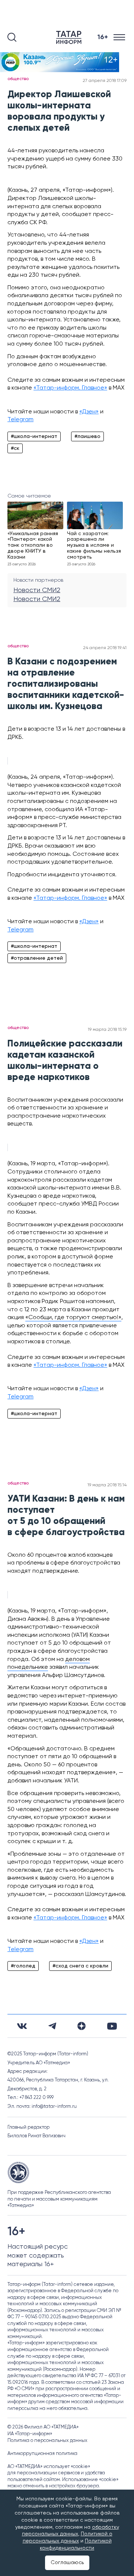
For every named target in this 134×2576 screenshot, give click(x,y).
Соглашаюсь (67, 2563)
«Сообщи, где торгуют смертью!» (73, 1318)
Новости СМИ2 (37, 590)
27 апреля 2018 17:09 (105, 81)
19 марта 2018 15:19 (107, 1030)
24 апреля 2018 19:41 (105, 648)
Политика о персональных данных (47, 2441)
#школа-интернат (34, 436)
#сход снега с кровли (80, 1966)
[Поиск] (12, 37)
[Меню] (120, 37)
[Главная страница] (70, 37)
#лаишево (87, 436)
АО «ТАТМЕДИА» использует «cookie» (49, 2467)
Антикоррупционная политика (42, 2454)
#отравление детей (37, 958)
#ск (15, 448)
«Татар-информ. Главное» (70, 388)
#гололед (23, 1966)
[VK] (22, 2026)
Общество (18, 79)
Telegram (20, 420)
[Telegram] (52, 2026)
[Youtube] (112, 2026)
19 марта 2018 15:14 (107, 1485)
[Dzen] (82, 2026)
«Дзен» (89, 412)
